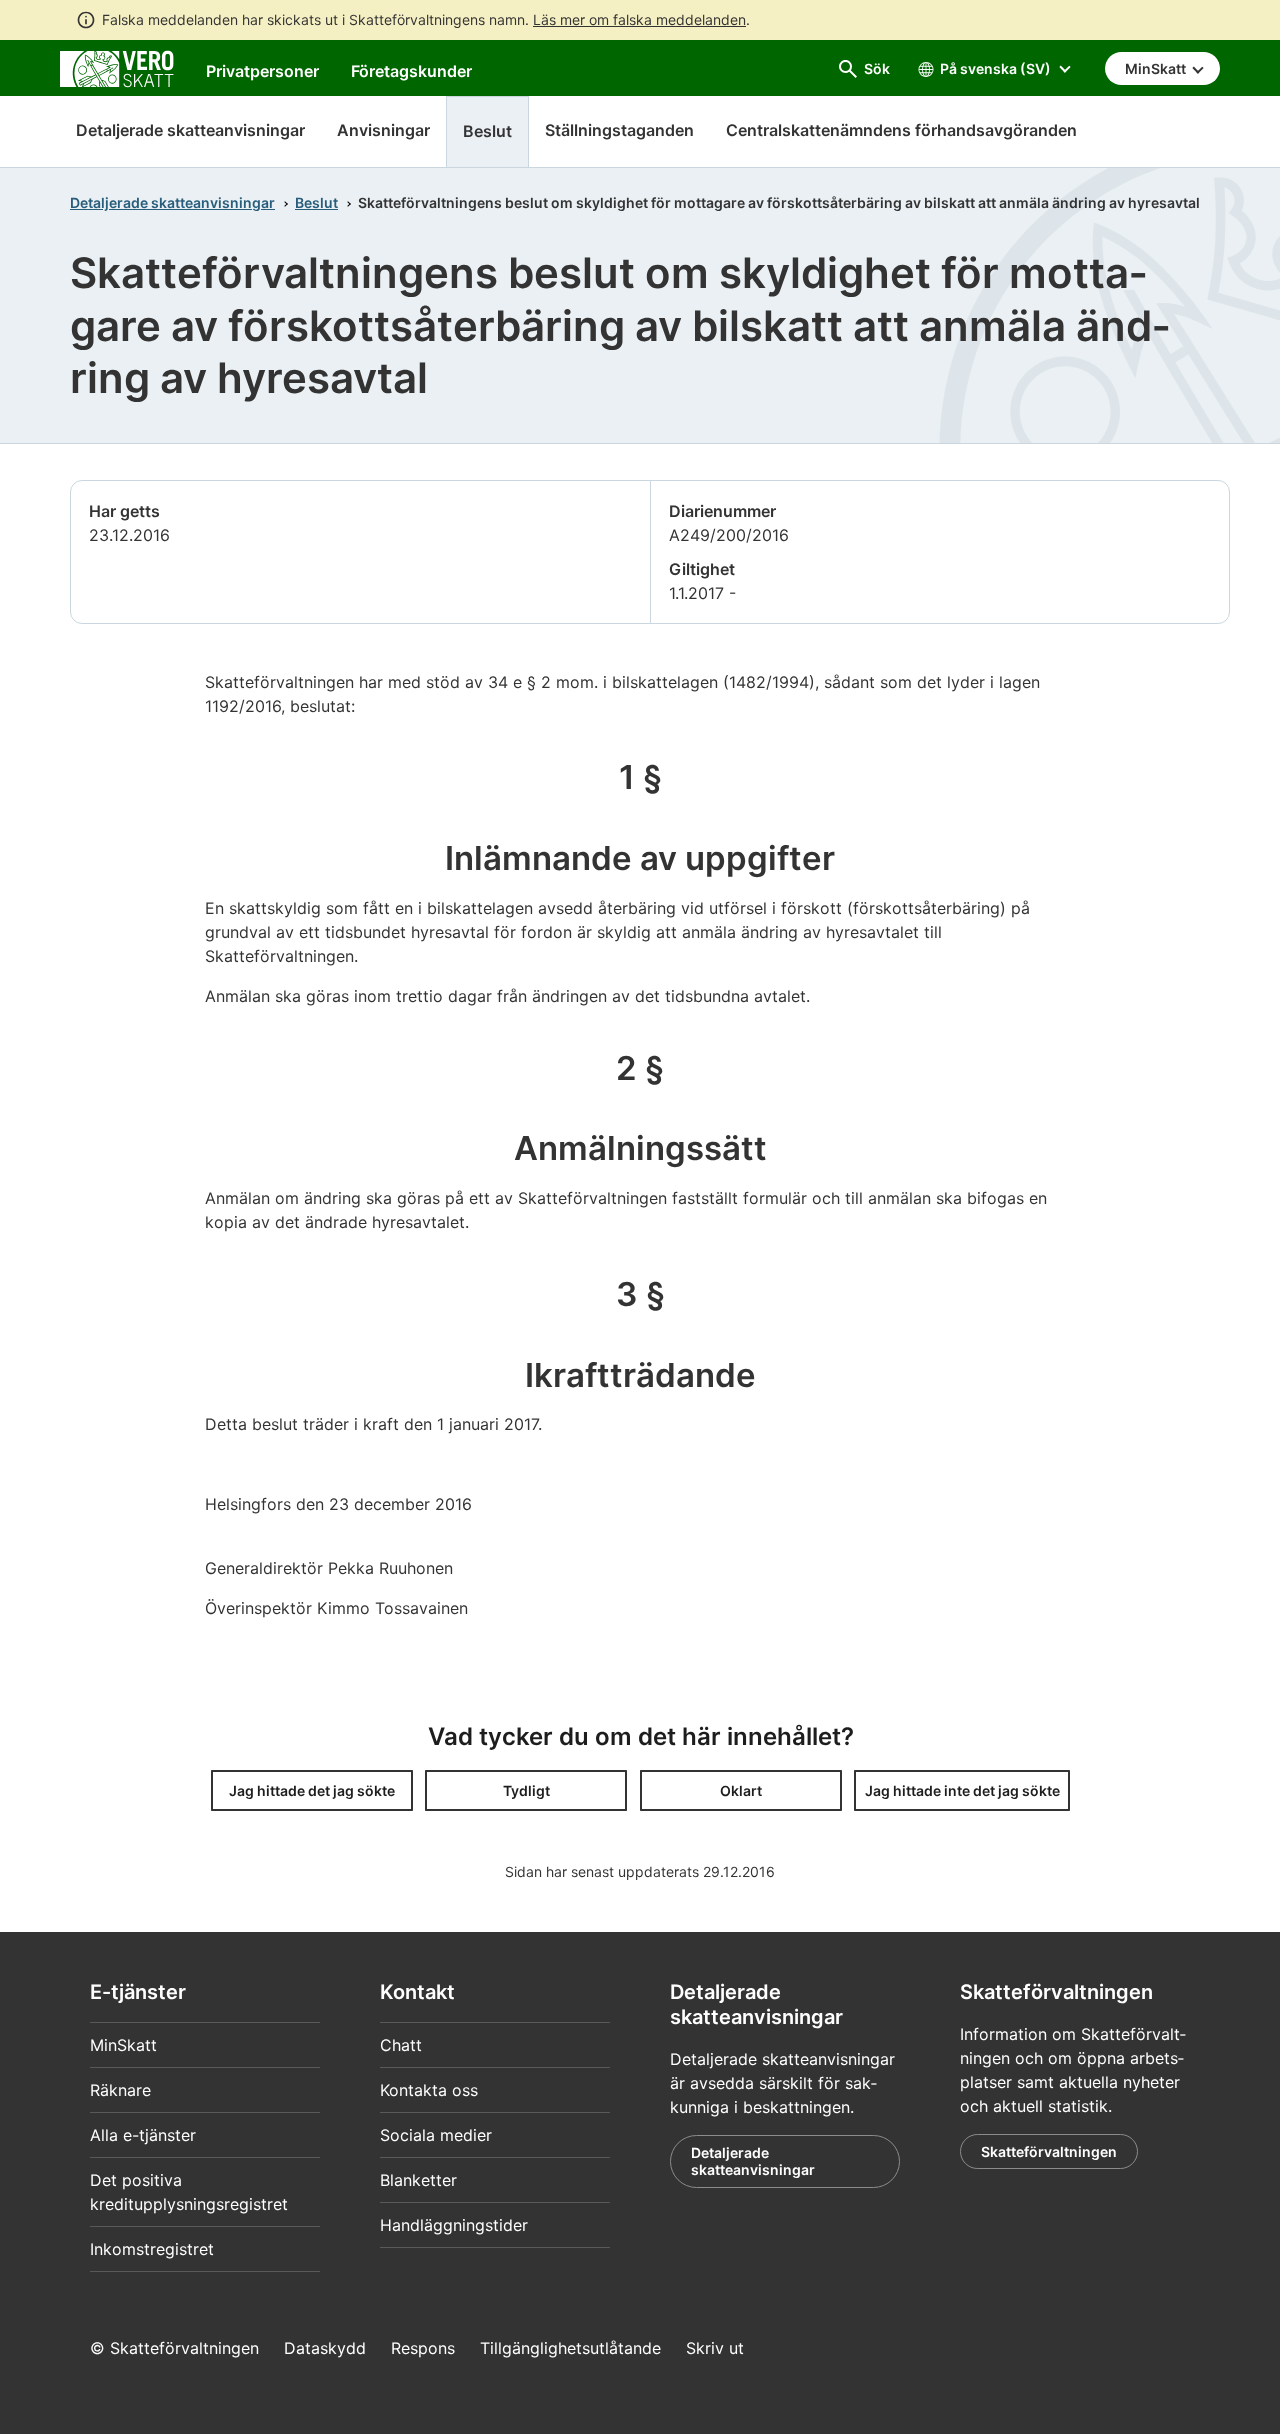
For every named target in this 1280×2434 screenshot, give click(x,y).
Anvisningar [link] (383, 130)
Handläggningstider (454, 2225)
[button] (312, 1790)
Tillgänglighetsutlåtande (570, 2348)
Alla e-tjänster (143, 2135)
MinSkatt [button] (1157, 68)
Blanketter (418, 2180)
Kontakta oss (429, 2090)
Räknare (120, 2090)
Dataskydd (325, 2348)
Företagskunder (411, 71)
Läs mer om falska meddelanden (639, 19)
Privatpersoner (262, 71)
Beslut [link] (487, 131)
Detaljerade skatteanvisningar (190, 130)
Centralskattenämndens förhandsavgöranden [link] (901, 130)
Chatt (401, 2045)
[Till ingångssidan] (117, 67)
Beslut (316, 202)
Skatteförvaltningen (1049, 2151)
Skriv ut (715, 2348)
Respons (423, 2348)
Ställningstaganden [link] (619, 130)
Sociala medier (436, 2135)
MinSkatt (123, 2045)
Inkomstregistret (152, 2249)
